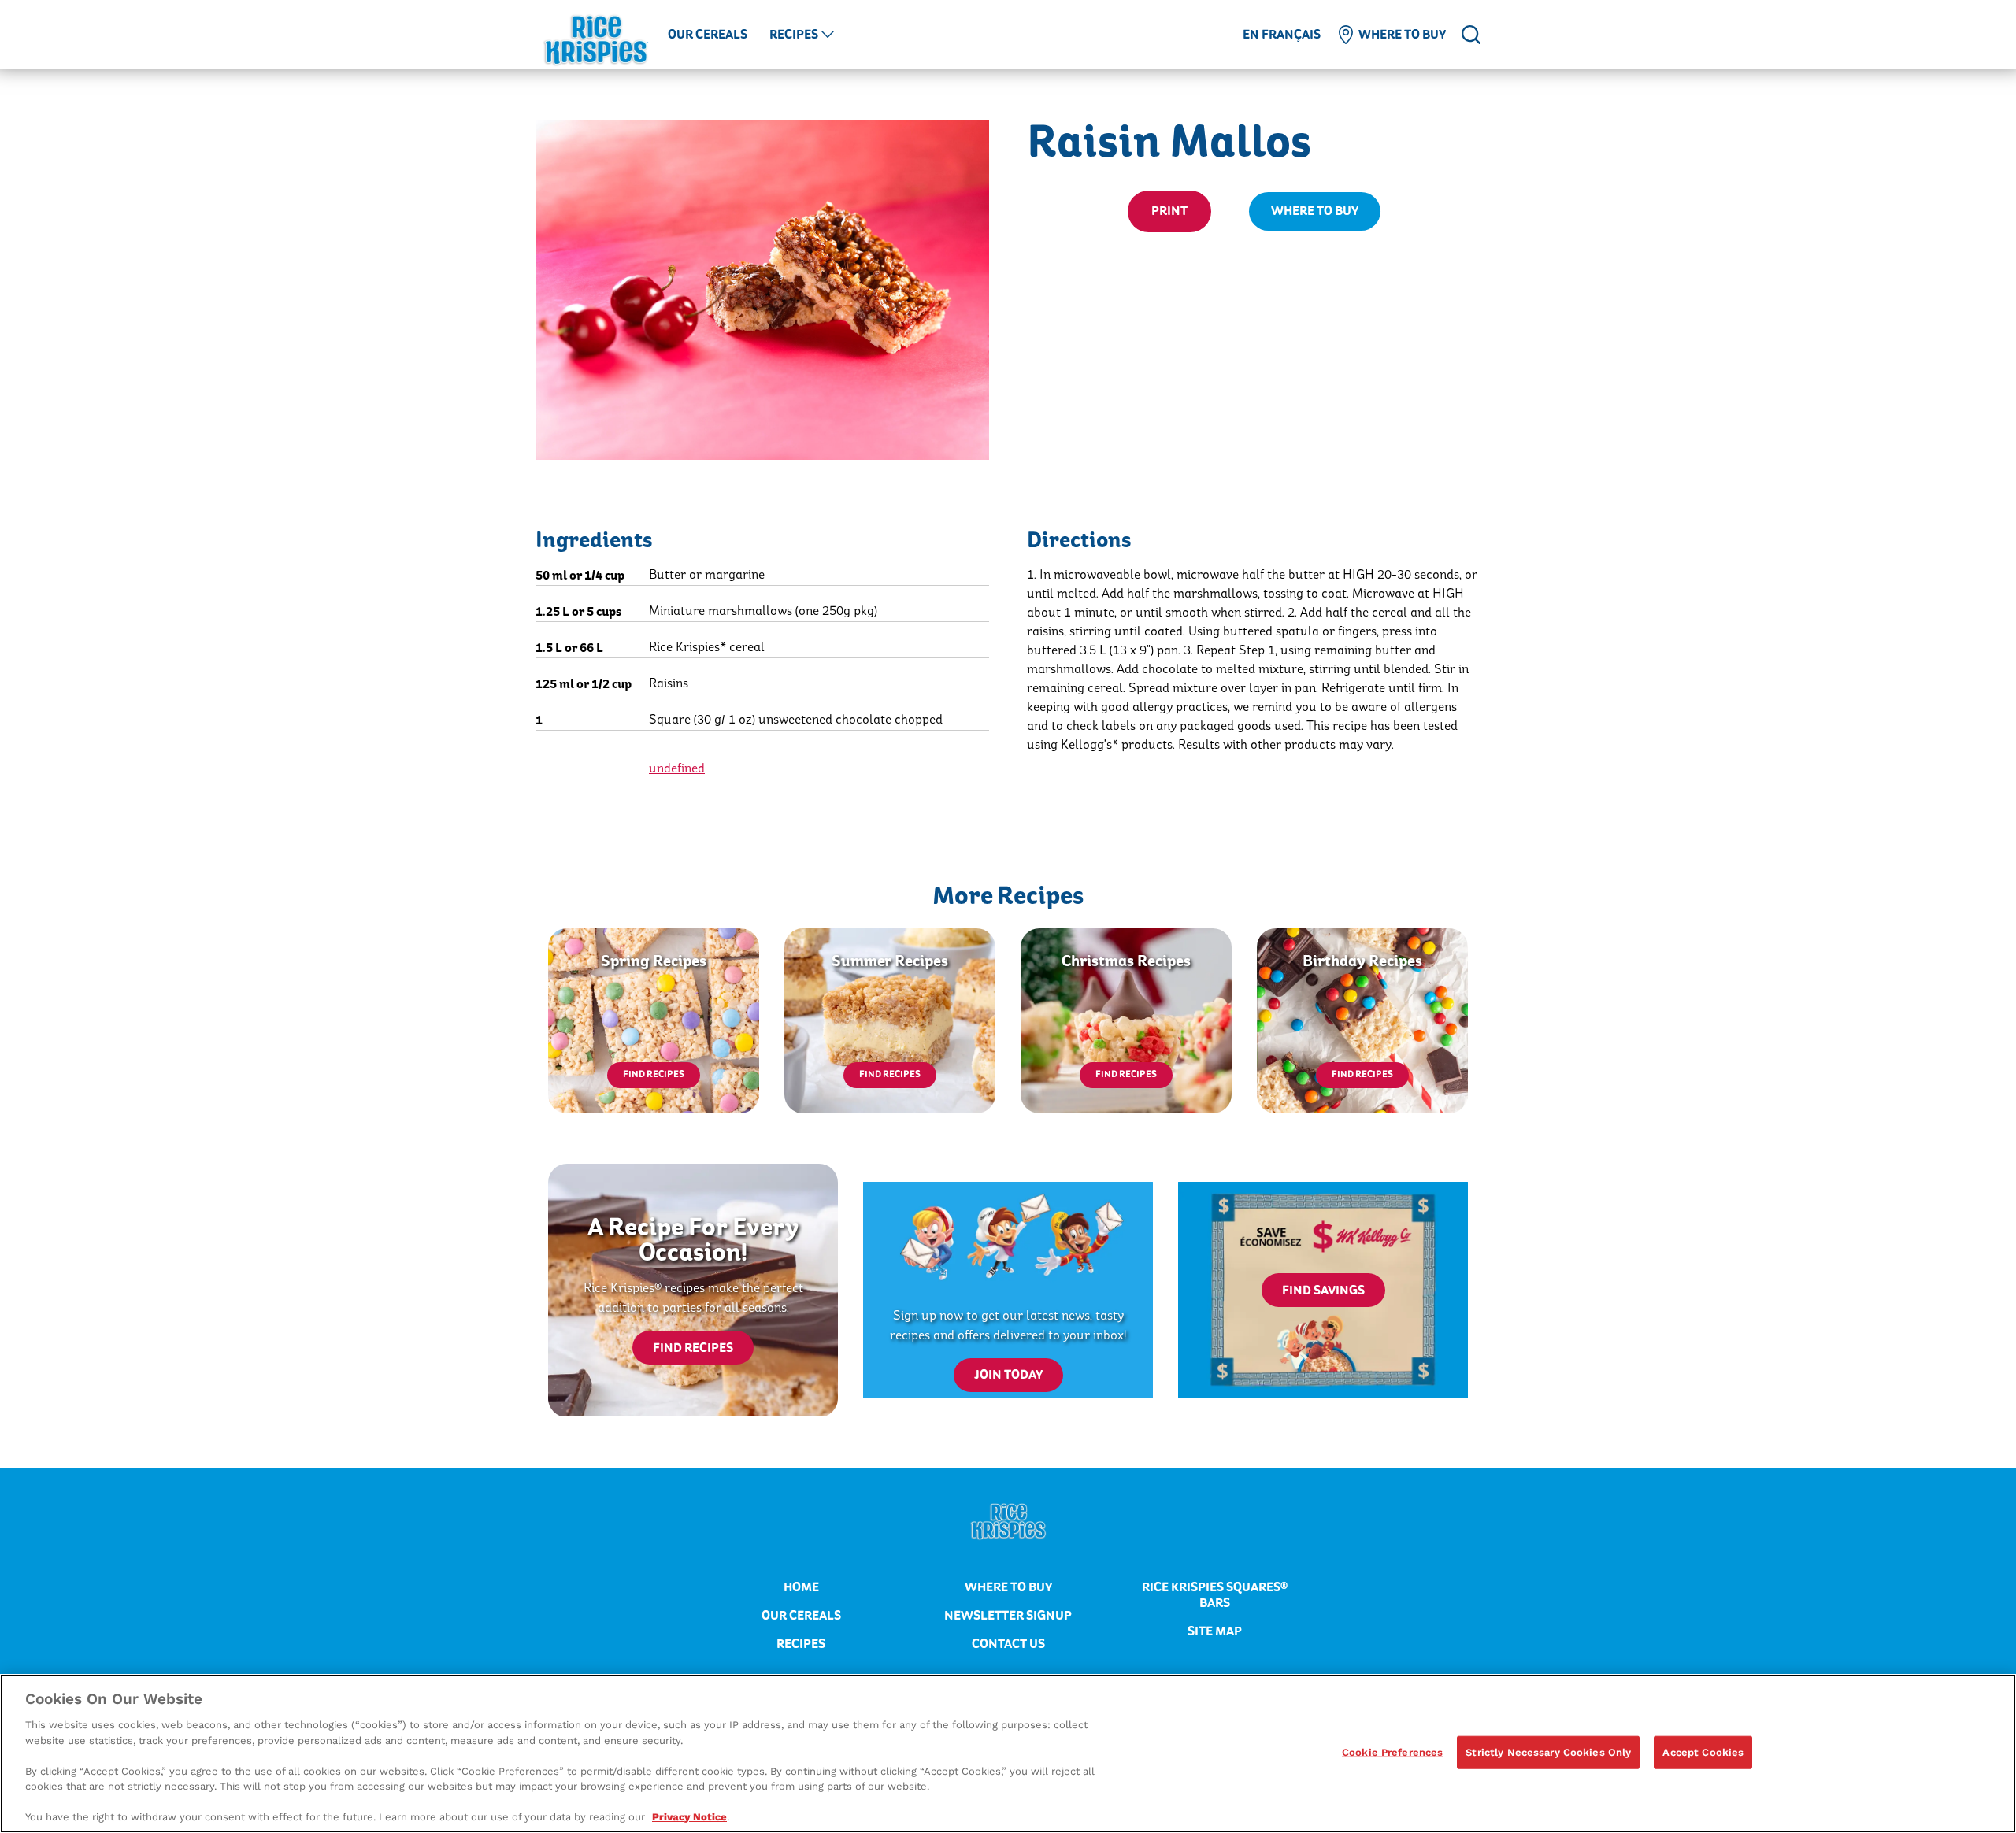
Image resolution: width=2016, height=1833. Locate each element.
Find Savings (1323, 1291)
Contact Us (1008, 1644)
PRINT (1169, 211)
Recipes (794, 35)
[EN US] (1471, 35)
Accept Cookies (1703, 1752)
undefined (677, 768)
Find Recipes (654, 1074)
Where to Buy (1402, 35)
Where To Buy (1315, 211)
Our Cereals (708, 35)
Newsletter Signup (1008, 1616)
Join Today (1008, 1375)
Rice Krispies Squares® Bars (1215, 1595)
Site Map (1215, 1631)
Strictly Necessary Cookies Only (1548, 1752)
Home (801, 1587)
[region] (1008, 1753)
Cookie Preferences (1392, 1752)
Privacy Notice (689, 1817)
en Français (1282, 35)
